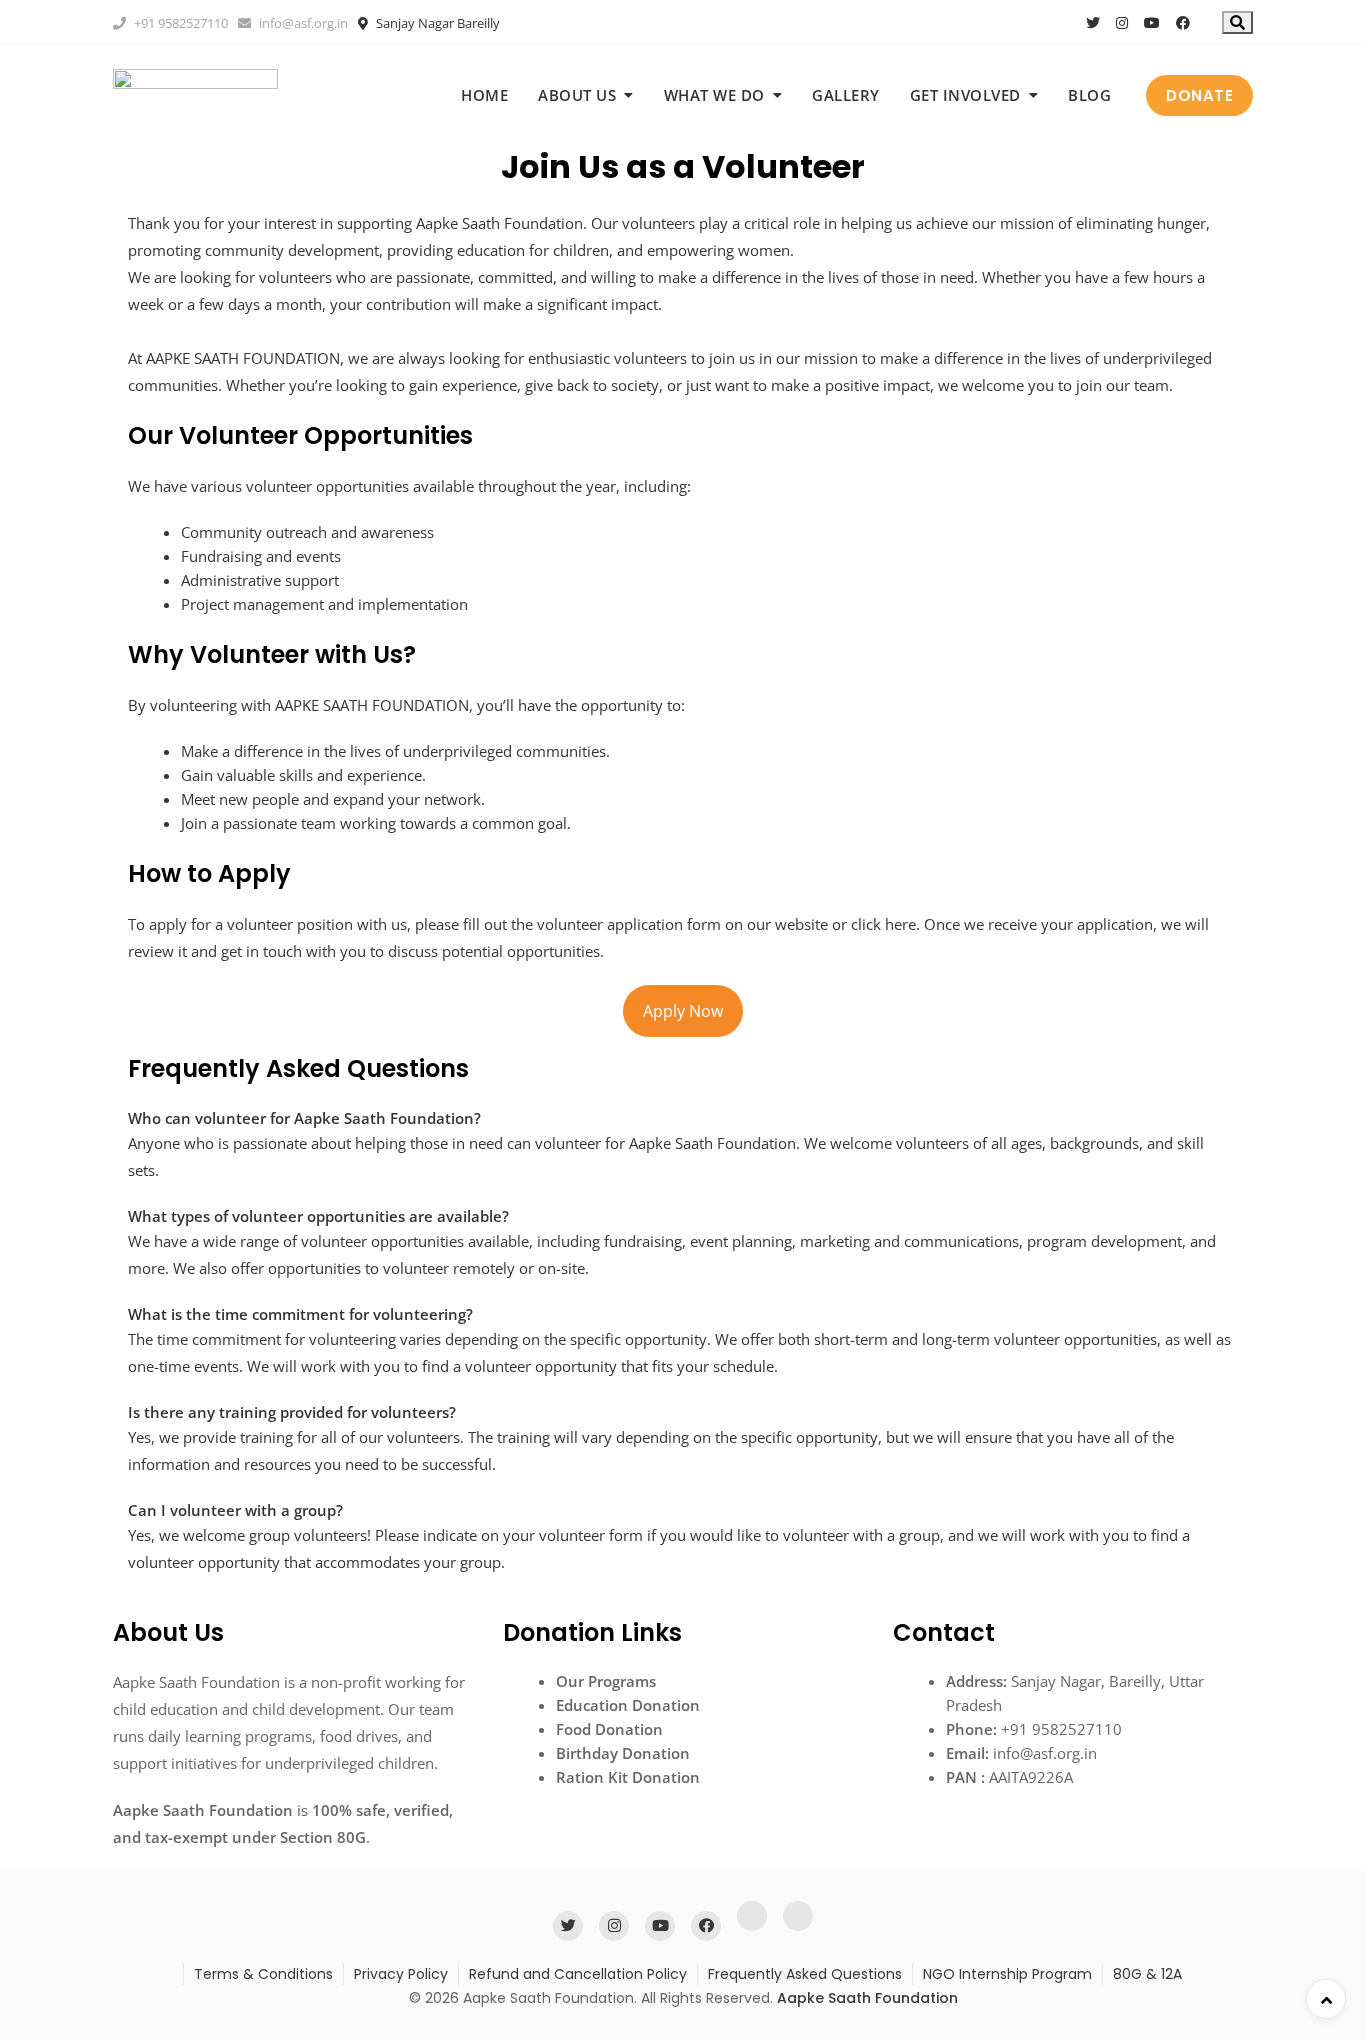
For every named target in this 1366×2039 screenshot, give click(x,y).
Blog (1089, 95)
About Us (577, 95)
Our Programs (606, 1681)
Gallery (846, 95)
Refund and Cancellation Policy (578, 1974)
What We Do (714, 95)
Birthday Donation (623, 1753)
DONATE (1199, 95)
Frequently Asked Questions (805, 1974)
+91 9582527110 (179, 23)
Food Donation (609, 1729)
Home (484, 95)
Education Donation (628, 1705)
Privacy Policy (401, 1974)
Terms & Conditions (263, 1974)
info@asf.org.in (302, 23)
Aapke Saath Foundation (867, 1998)
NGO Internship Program (1007, 1974)
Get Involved (965, 95)
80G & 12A (1147, 1974)
